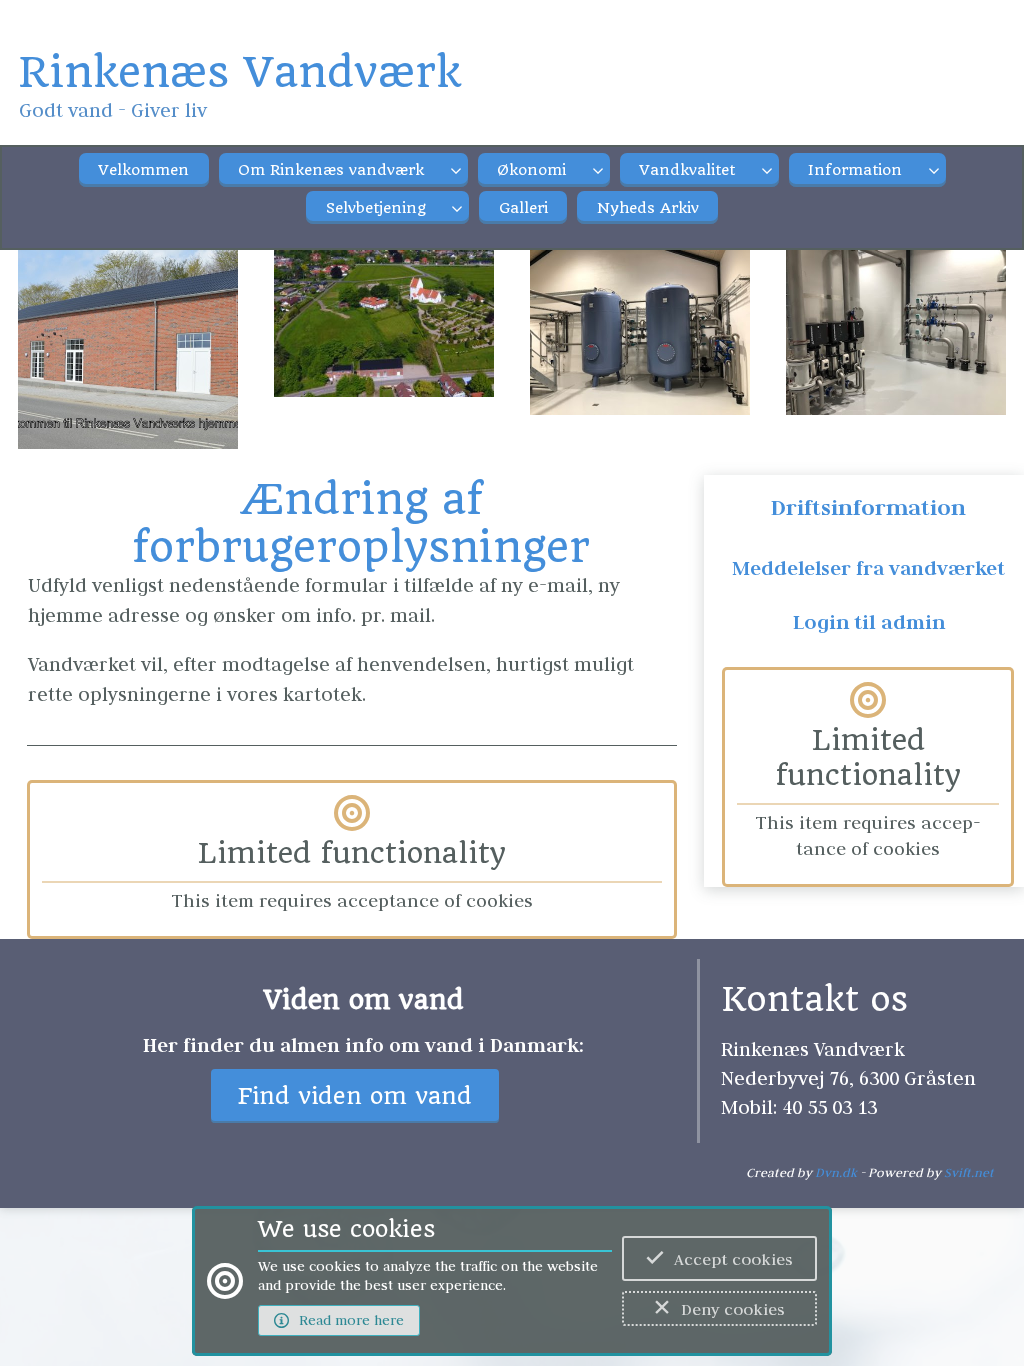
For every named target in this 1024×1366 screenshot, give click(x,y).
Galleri (523, 208)
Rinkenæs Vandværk (239, 72)
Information (855, 170)
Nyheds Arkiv (648, 208)
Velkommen (143, 170)
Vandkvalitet (687, 170)
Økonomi (531, 170)
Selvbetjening (376, 208)
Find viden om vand (355, 1096)
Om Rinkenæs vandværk (331, 170)
